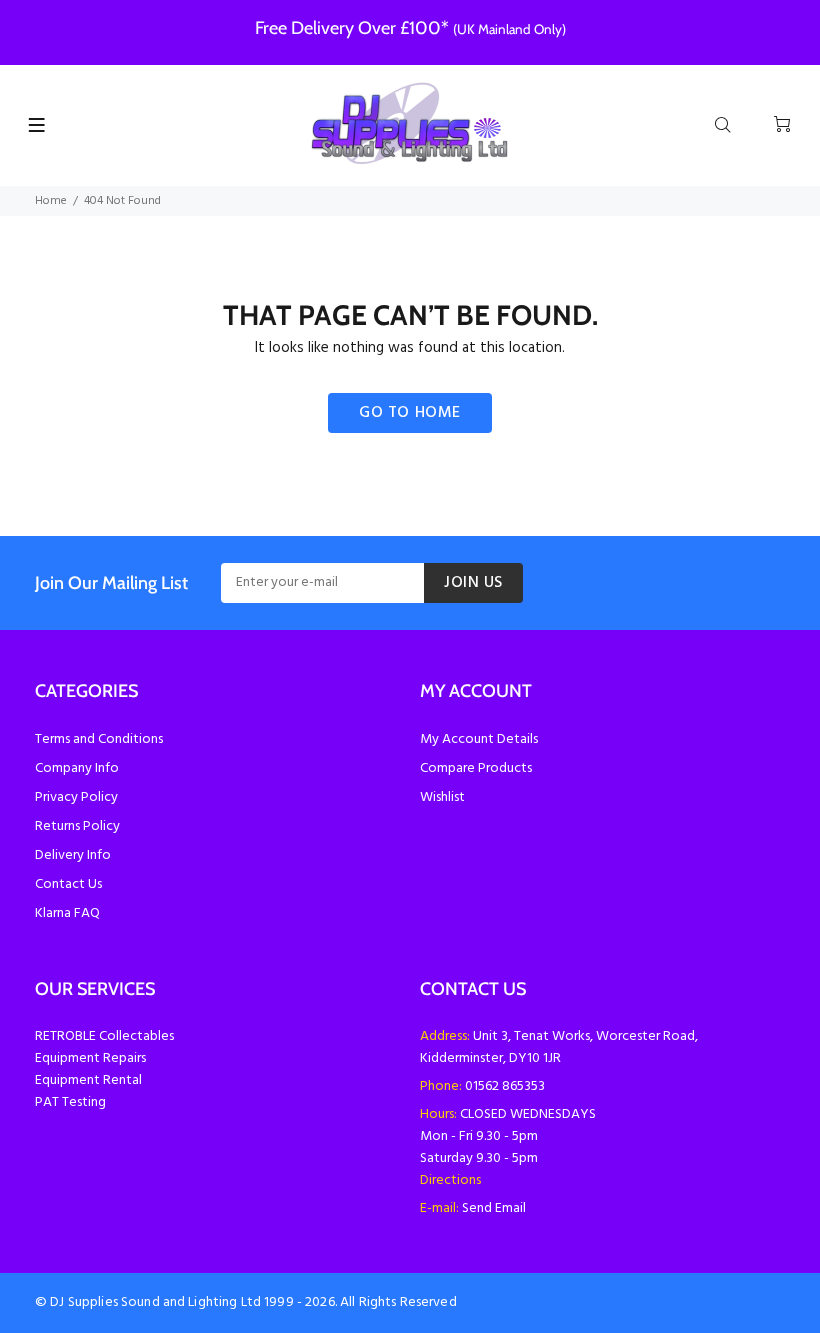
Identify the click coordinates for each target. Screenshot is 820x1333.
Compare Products (476, 768)
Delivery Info (73, 855)
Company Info (77, 768)
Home (51, 201)
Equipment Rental (88, 1080)
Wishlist (442, 797)
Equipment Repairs (90, 1058)
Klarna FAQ (67, 913)
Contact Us (68, 884)
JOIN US (473, 583)
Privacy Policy (76, 797)
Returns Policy (77, 826)
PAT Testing (70, 1102)
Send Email (494, 1208)
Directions (450, 1180)
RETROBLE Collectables (104, 1036)
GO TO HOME (410, 413)
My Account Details (479, 739)
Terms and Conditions (99, 739)
